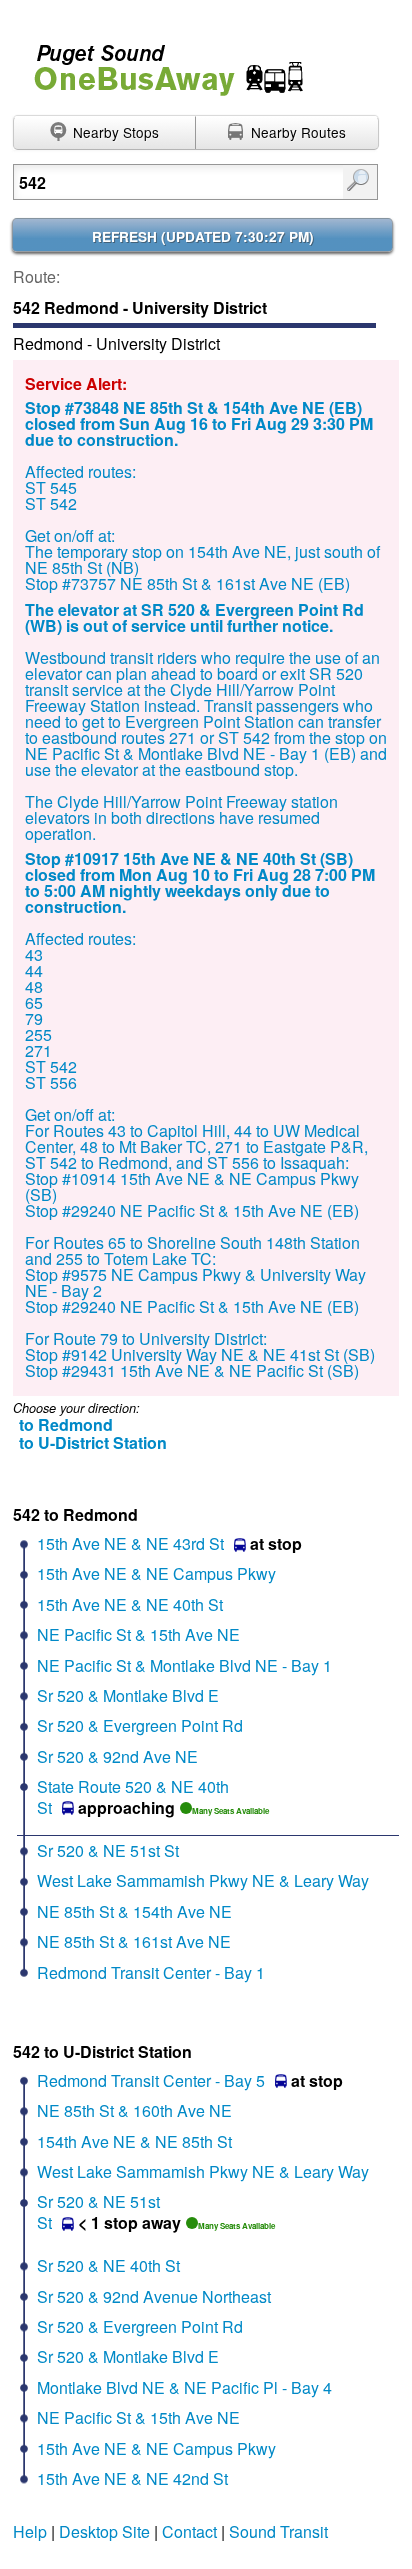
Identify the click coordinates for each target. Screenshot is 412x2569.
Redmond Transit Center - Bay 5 (151, 2080)
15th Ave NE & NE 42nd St (132, 2478)
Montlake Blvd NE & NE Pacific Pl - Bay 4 (184, 2387)
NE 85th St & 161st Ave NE (134, 1941)
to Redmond (66, 1424)
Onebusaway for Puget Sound (160, 61)
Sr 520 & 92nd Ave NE (117, 1756)
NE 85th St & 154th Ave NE (134, 1911)
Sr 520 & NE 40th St (108, 2265)
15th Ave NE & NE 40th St (130, 1604)
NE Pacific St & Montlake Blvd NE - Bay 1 (184, 1665)
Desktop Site (104, 2531)
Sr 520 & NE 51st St (108, 1850)
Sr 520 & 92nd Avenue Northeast (154, 2296)
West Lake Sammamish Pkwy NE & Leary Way (203, 1880)
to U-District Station (93, 1442)
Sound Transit (278, 2531)
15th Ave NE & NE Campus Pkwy (156, 1573)
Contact (189, 2531)
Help (30, 2531)
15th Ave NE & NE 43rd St (130, 1543)
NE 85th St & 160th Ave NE (134, 2110)
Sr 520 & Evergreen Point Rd (140, 1725)
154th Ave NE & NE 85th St (134, 2141)
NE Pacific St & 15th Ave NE (138, 1634)
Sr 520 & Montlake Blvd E (128, 1695)
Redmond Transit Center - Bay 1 (151, 1972)
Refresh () (203, 236)
